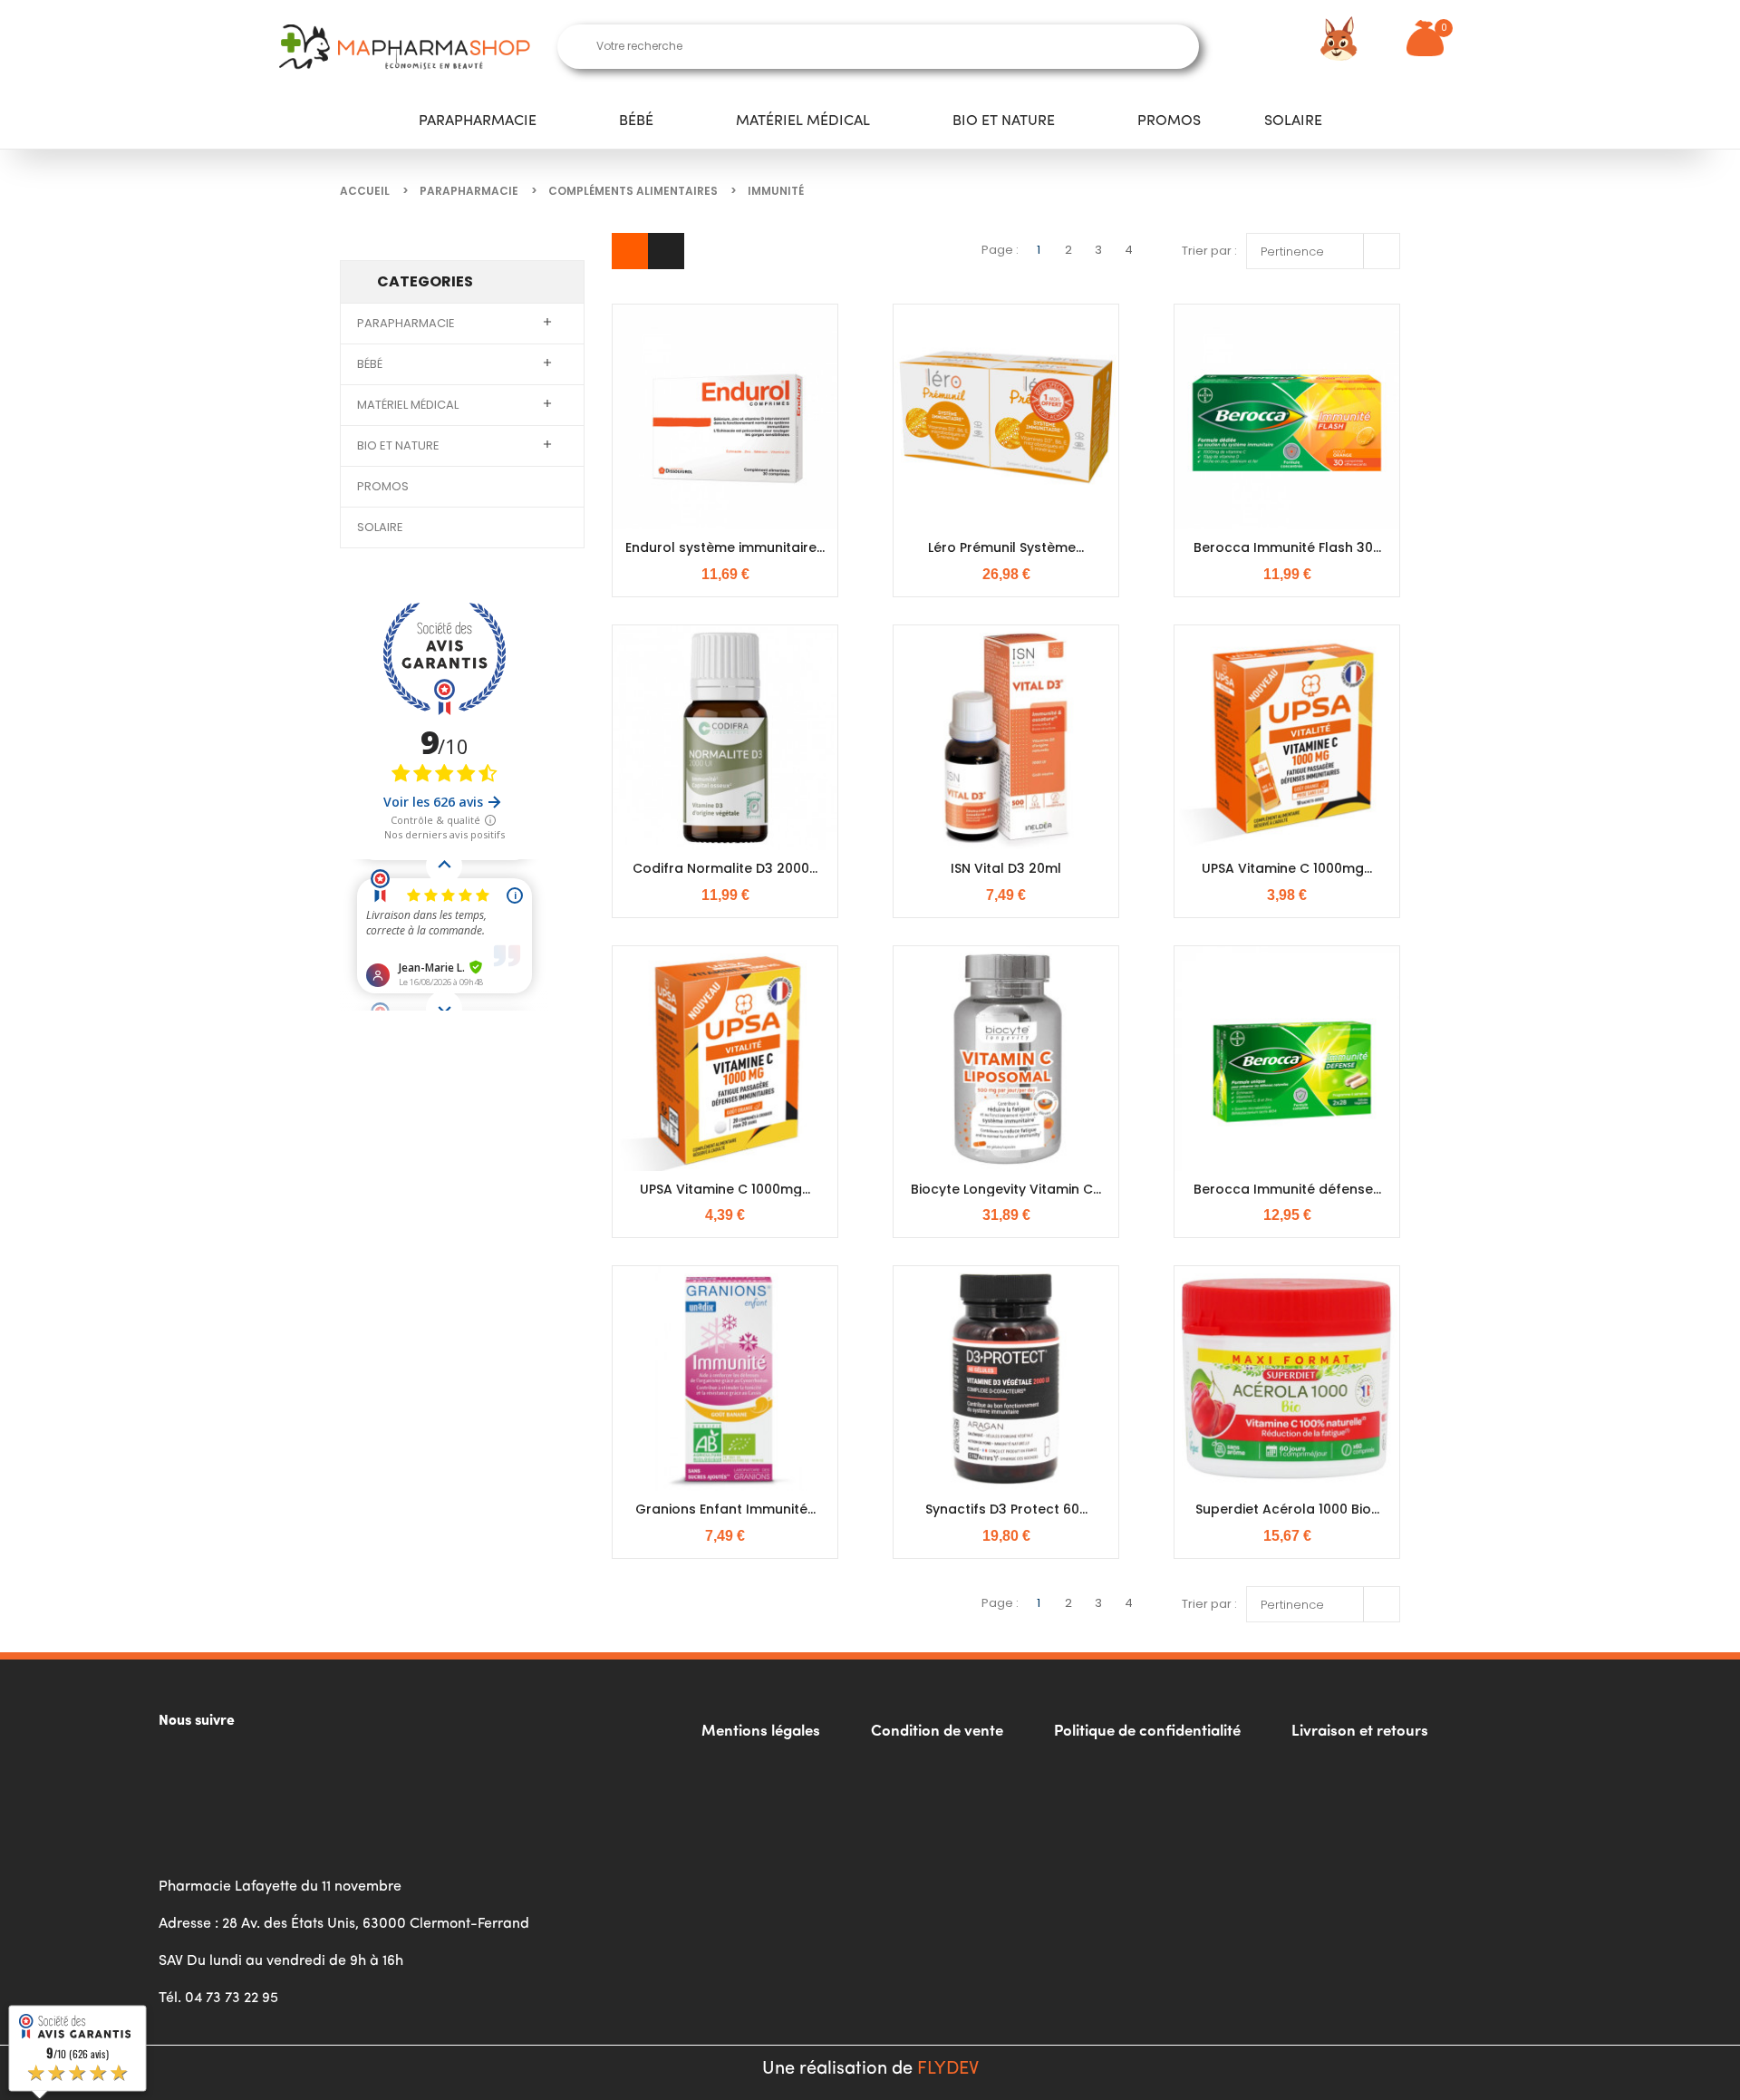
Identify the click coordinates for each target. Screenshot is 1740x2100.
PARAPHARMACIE (478, 121)
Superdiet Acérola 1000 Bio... (1287, 1509)
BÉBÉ (636, 121)
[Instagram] (231, 1767)
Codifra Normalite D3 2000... (725, 868)
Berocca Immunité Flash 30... (1287, 547)
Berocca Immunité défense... (1287, 1189)
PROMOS (1169, 121)
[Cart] (1425, 38)
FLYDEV (948, 2069)
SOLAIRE (1293, 121)
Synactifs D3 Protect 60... (1006, 1509)
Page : (1000, 250)
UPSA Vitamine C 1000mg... (1287, 868)
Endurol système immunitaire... (725, 547)
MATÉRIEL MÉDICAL (803, 121)
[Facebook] (181, 1767)
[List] (667, 251)
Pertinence (1328, 249)
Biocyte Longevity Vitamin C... (1006, 1189)
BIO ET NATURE (1004, 121)
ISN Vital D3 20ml (1006, 868)
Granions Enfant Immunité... (725, 1509)
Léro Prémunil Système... (1006, 547)
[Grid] (630, 251)
